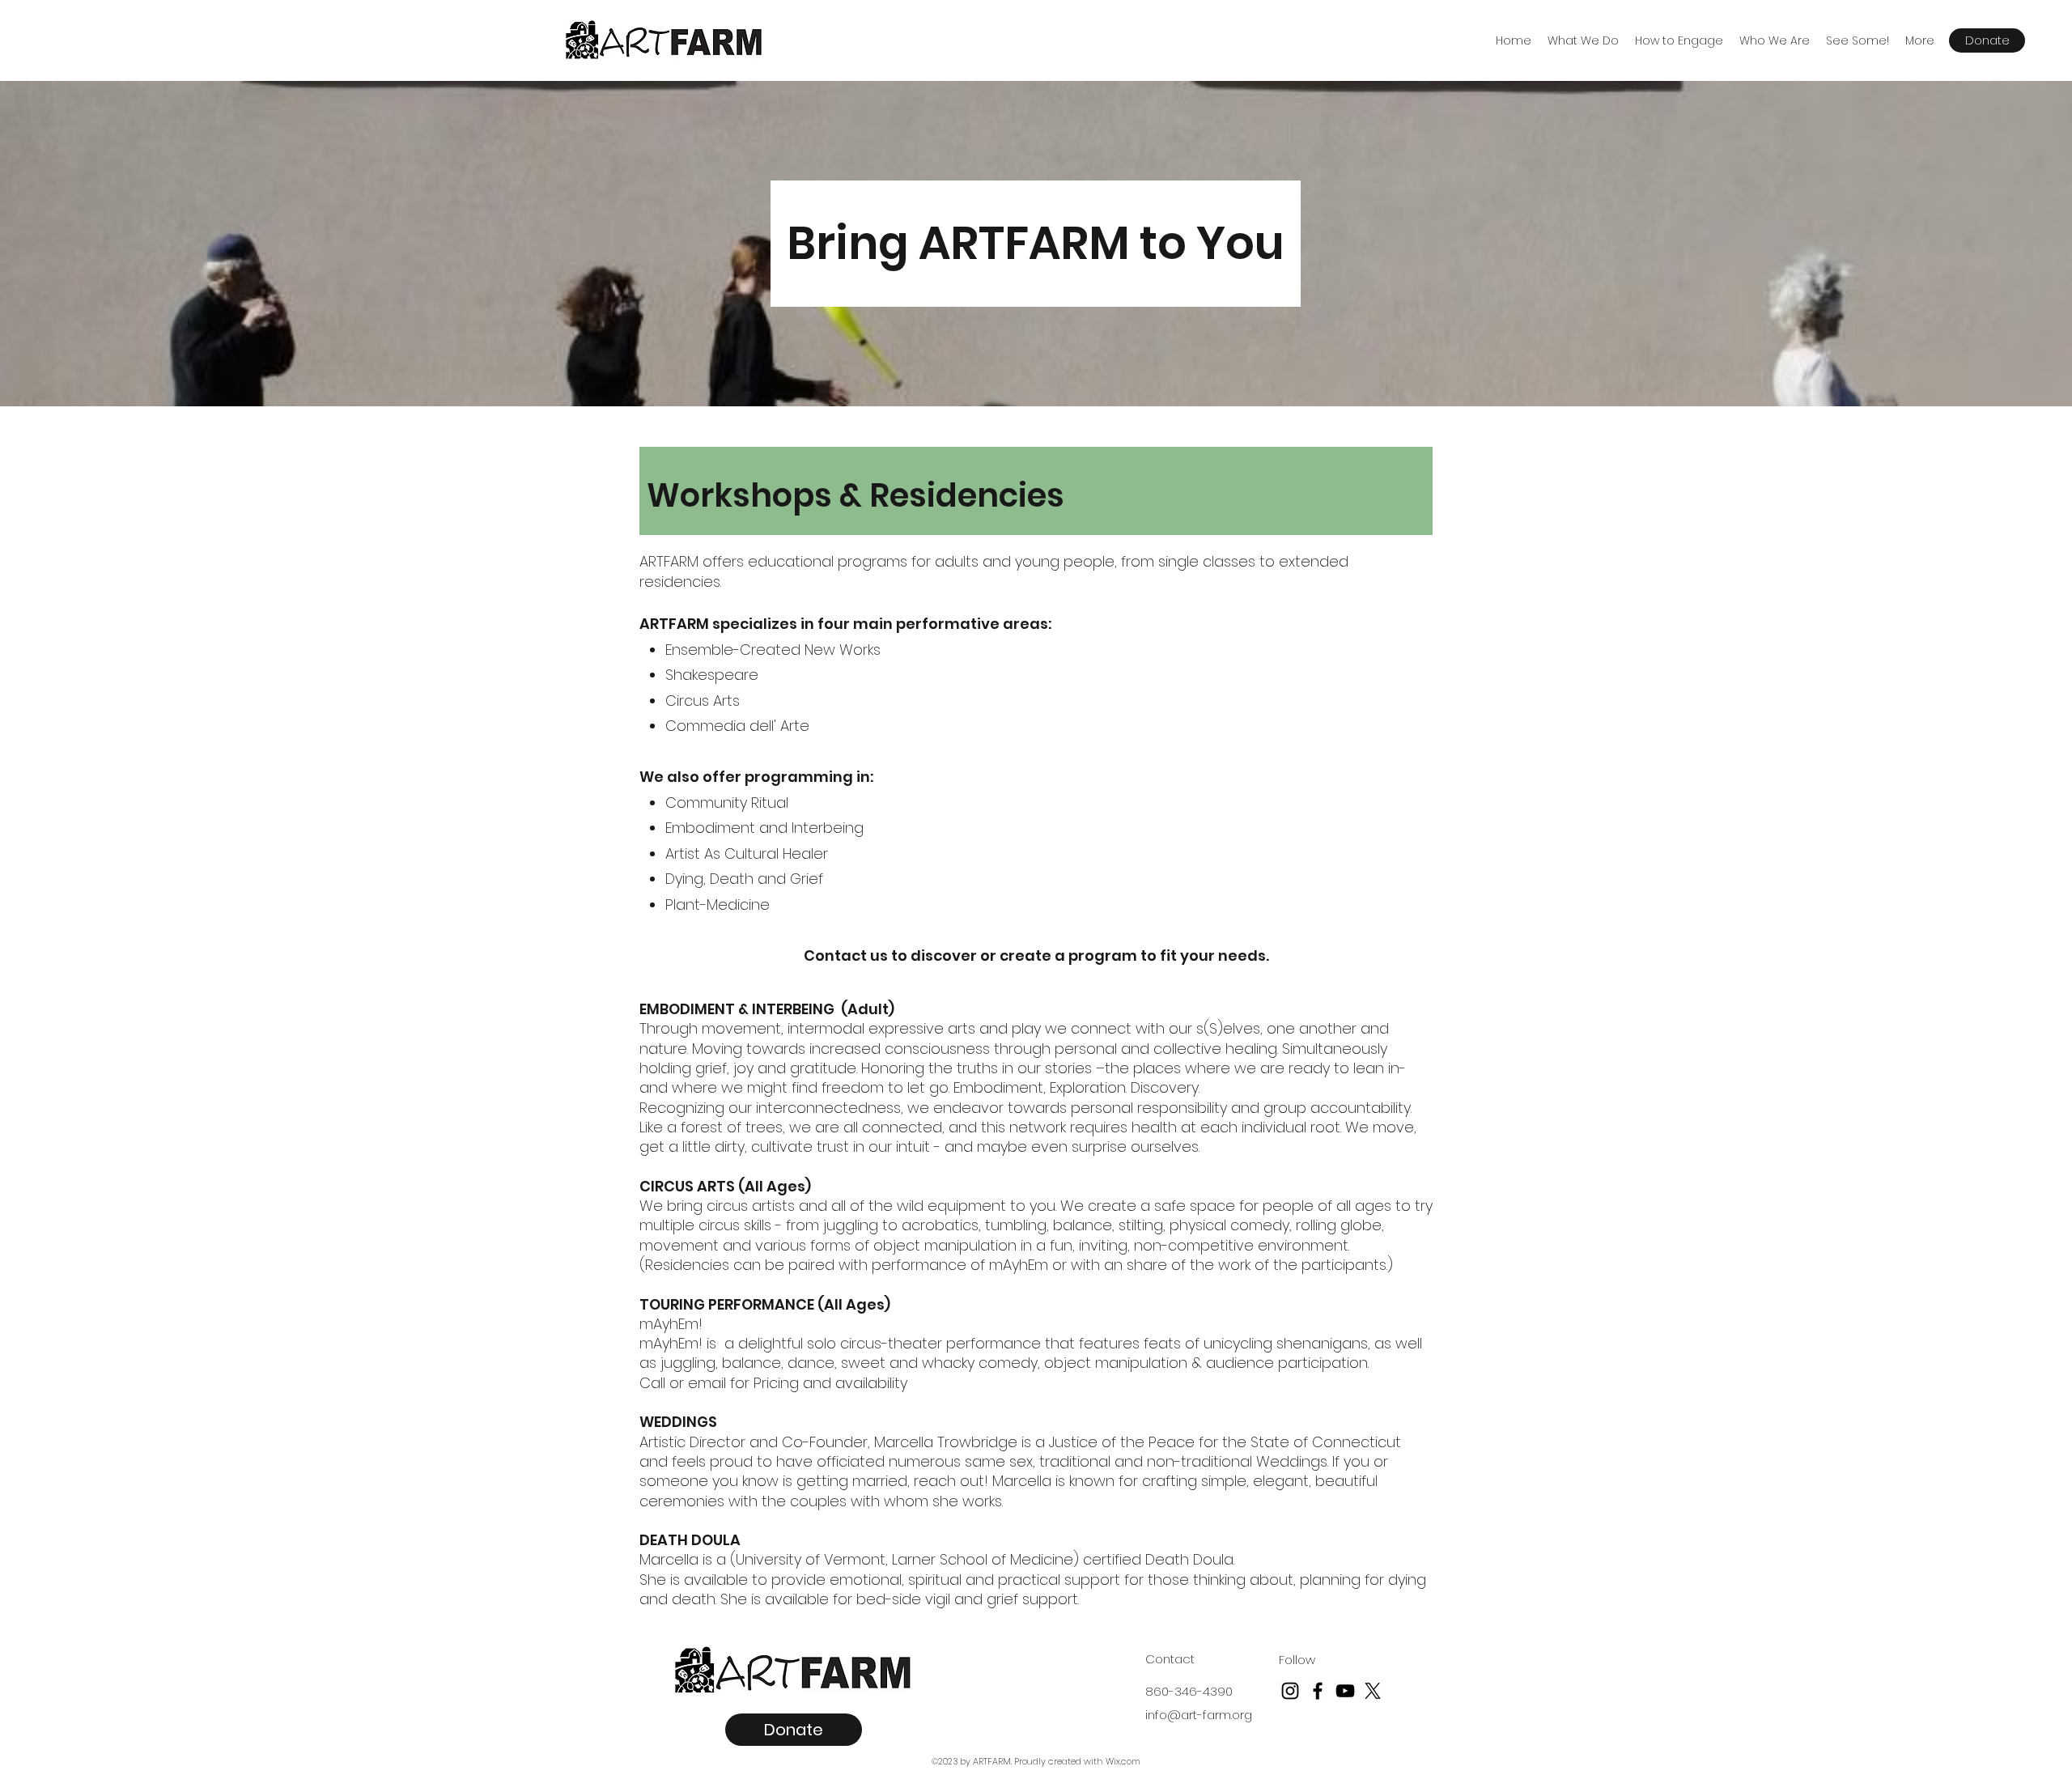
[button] (1583, 40)
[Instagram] (1290, 1691)
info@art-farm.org (1199, 1715)
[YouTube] (1345, 1691)
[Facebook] (1318, 1691)
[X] (1373, 1691)
